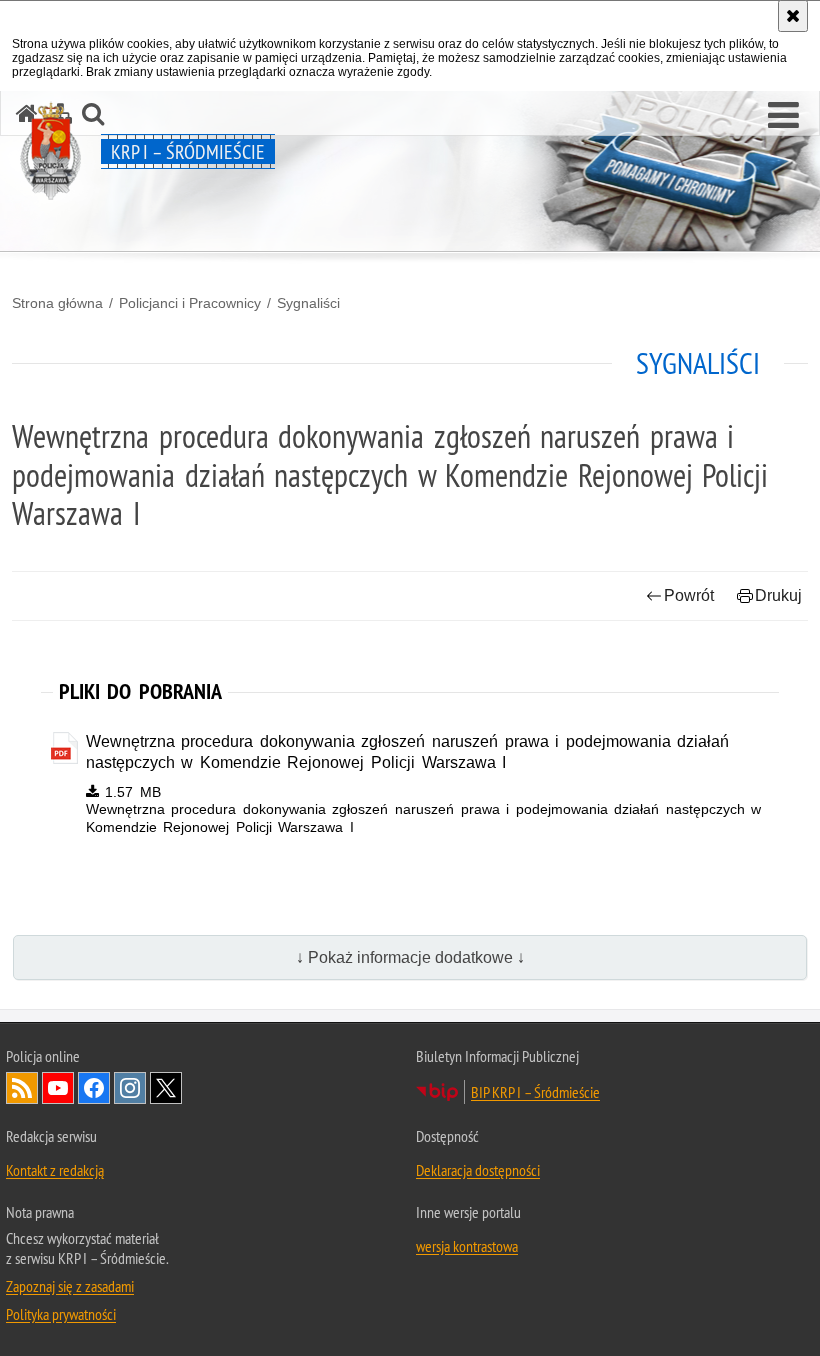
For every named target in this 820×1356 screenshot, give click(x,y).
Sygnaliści (308, 303)
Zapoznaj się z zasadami (70, 1286)
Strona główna (57, 303)
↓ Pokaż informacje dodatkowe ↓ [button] (410, 957)
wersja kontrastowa (467, 1246)
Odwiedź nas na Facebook (94, 1088)
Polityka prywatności (61, 1314)
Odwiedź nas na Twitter (166, 1088)
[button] (783, 116)
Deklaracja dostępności (478, 1170)
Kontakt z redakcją (55, 1170)
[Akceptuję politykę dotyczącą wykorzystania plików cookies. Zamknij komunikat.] (793, 16)
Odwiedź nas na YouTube (58, 1088)
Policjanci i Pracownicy (190, 303)
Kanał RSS (22, 1088)
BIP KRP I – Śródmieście (535, 1092)
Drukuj (778, 595)
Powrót (689, 595)
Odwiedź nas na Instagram (130, 1088)
